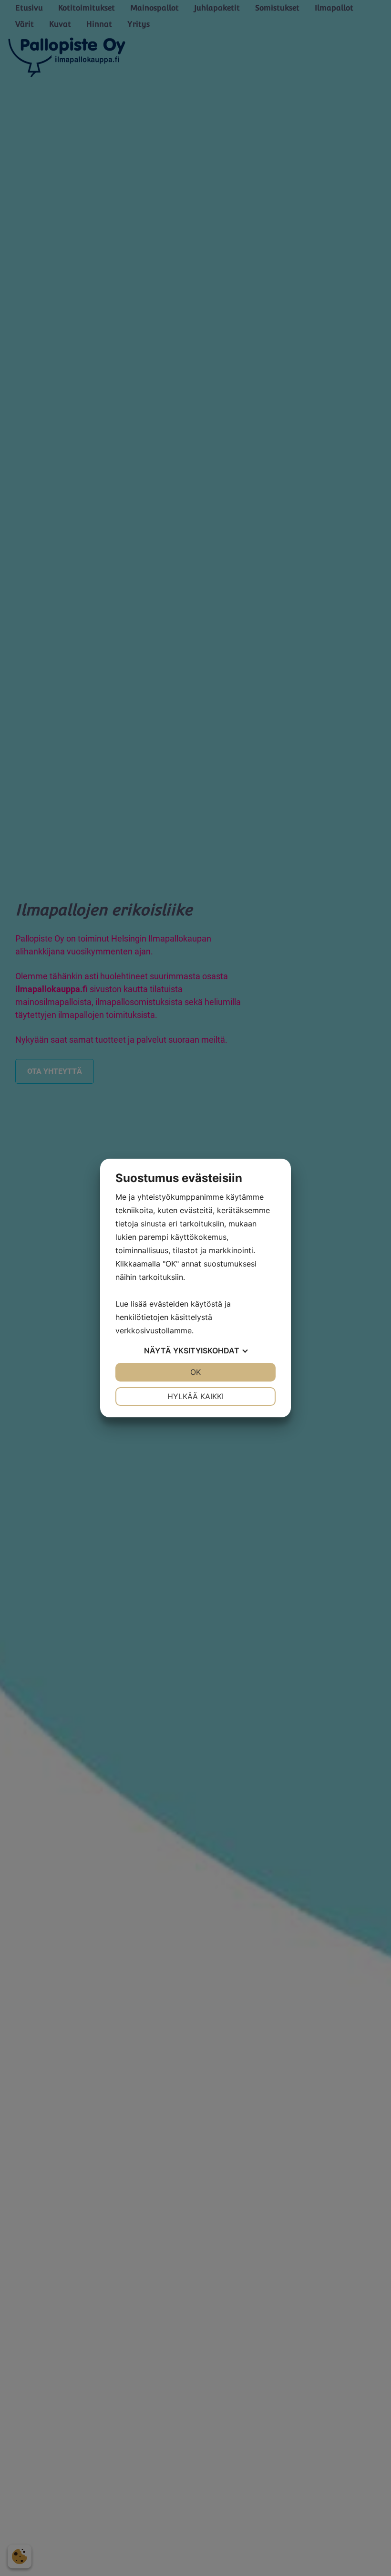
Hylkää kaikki (195, 1396)
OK (195, 1372)
